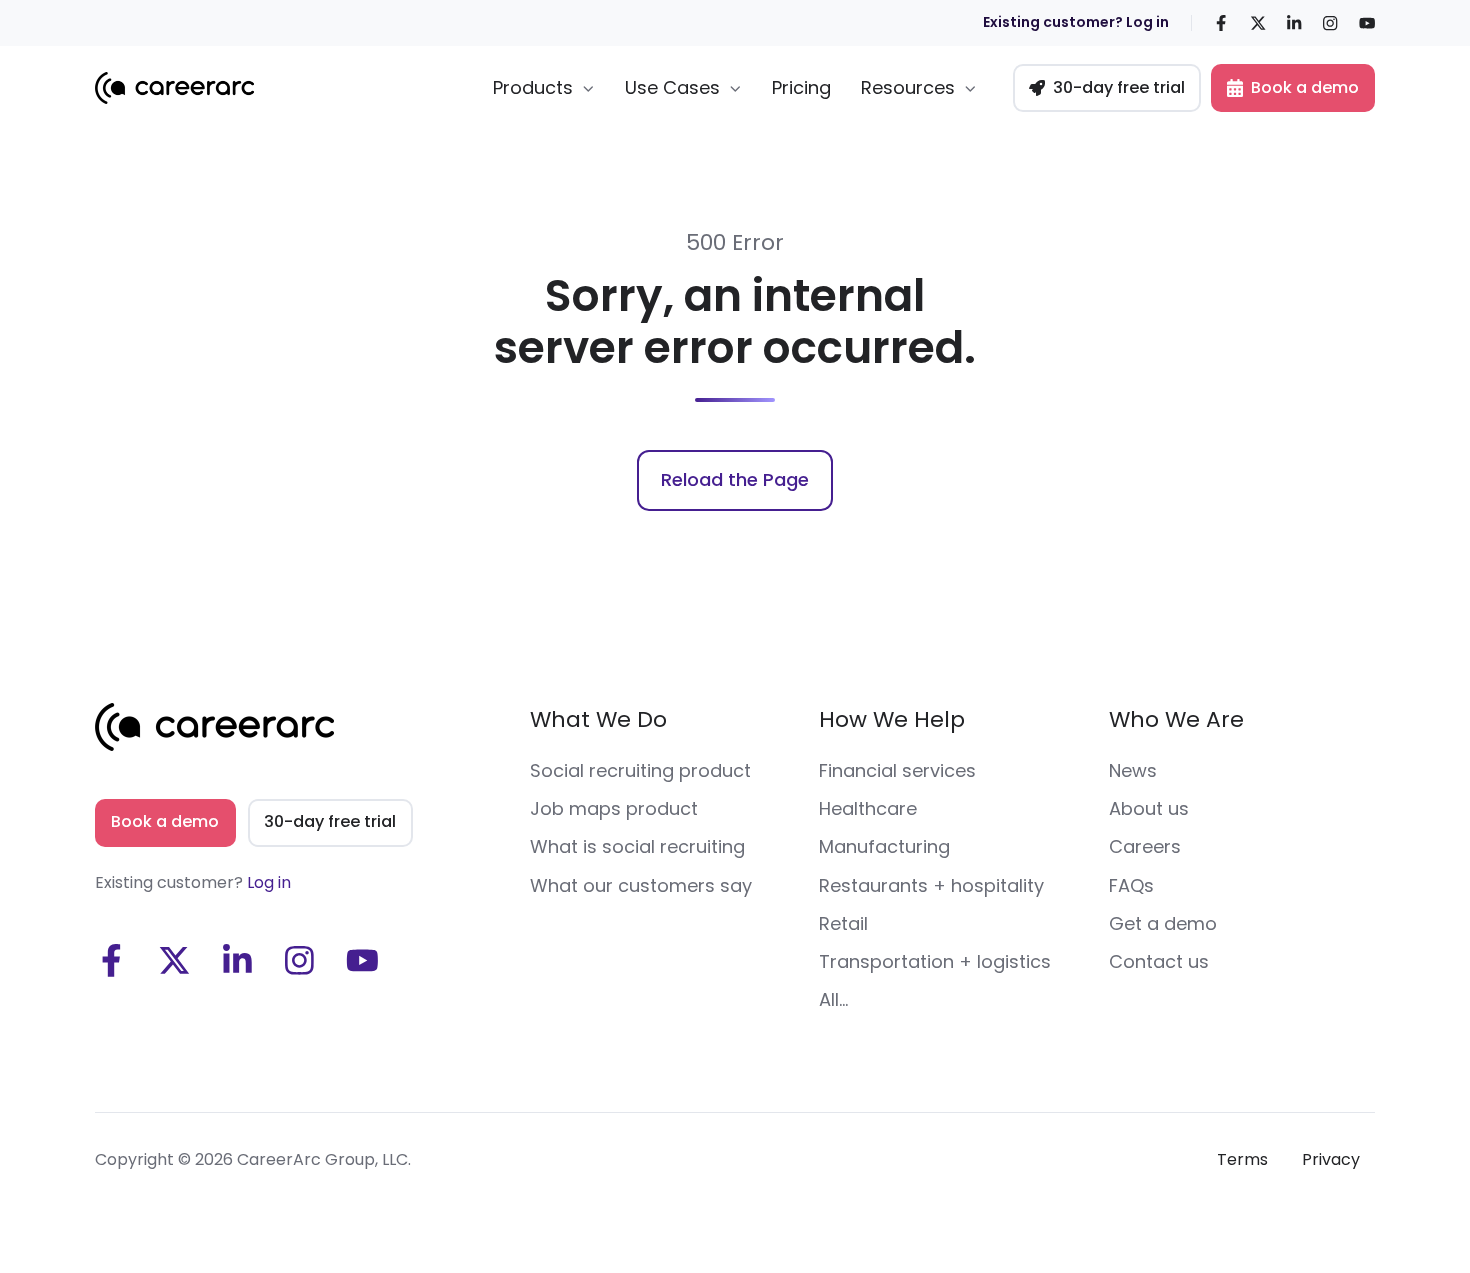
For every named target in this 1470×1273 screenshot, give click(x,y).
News (1133, 770)
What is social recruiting (637, 846)
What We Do (598, 719)
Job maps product (614, 808)
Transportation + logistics (935, 961)
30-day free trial (1119, 87)
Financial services (897, 770)
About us (1149, 808)
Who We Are (1176, 719)
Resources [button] (908, 87)
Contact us (1159, 961)
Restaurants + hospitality (931, 885)
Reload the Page (735, 479)
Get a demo (1163, 923)
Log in (269, 882)
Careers (1145, 846)
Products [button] (533, 87)
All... (833, 999)
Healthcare (868, 808)
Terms (1242, 1159)
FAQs (1131, 885)
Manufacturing (884, 846)
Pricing (801, 87)
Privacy (1331, 1159)
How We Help (892, 719)
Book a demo (1305, 87)
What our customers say (641, 885)
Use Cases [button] (672, 87)
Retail (843, 923)
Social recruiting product (640, 770)
